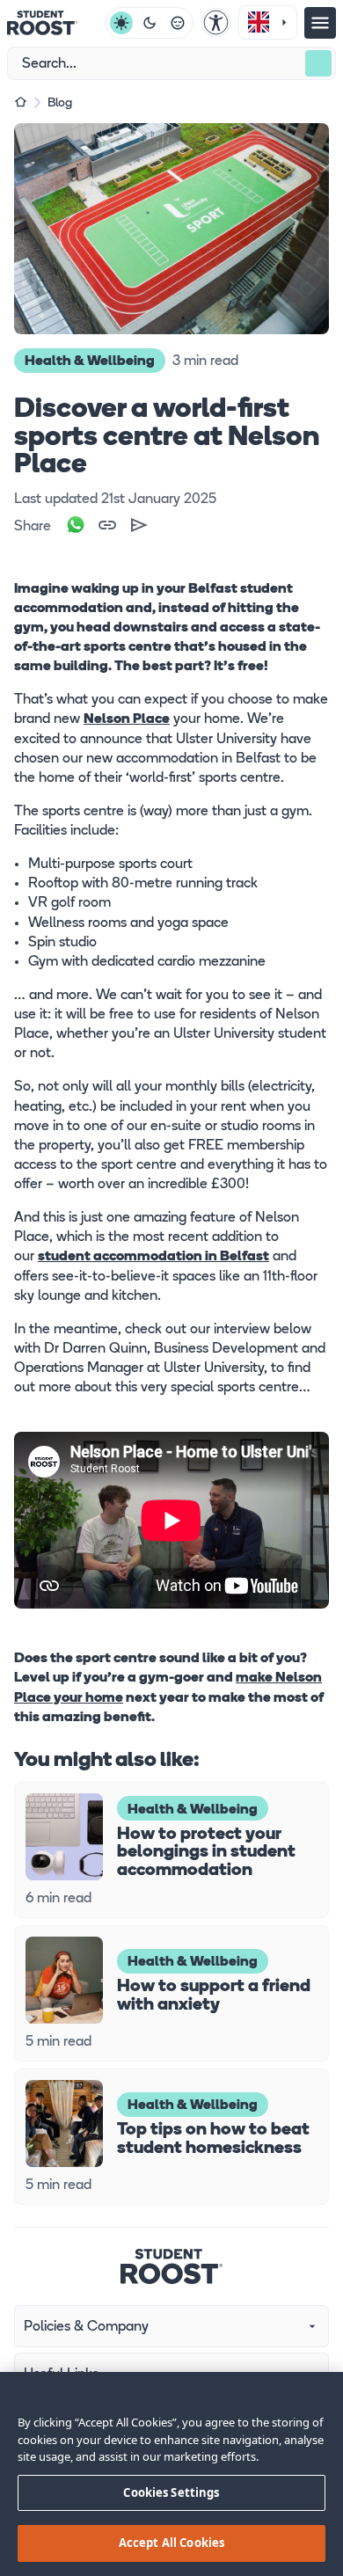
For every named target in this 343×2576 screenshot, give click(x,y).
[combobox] (268, 22)
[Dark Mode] (150, 23)
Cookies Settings (171, 2492)
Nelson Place (127, 719)
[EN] (268, 23)
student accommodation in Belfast (153, 1257)
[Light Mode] (121, 23)
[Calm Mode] (178, 23)
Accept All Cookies (171, 2543)
